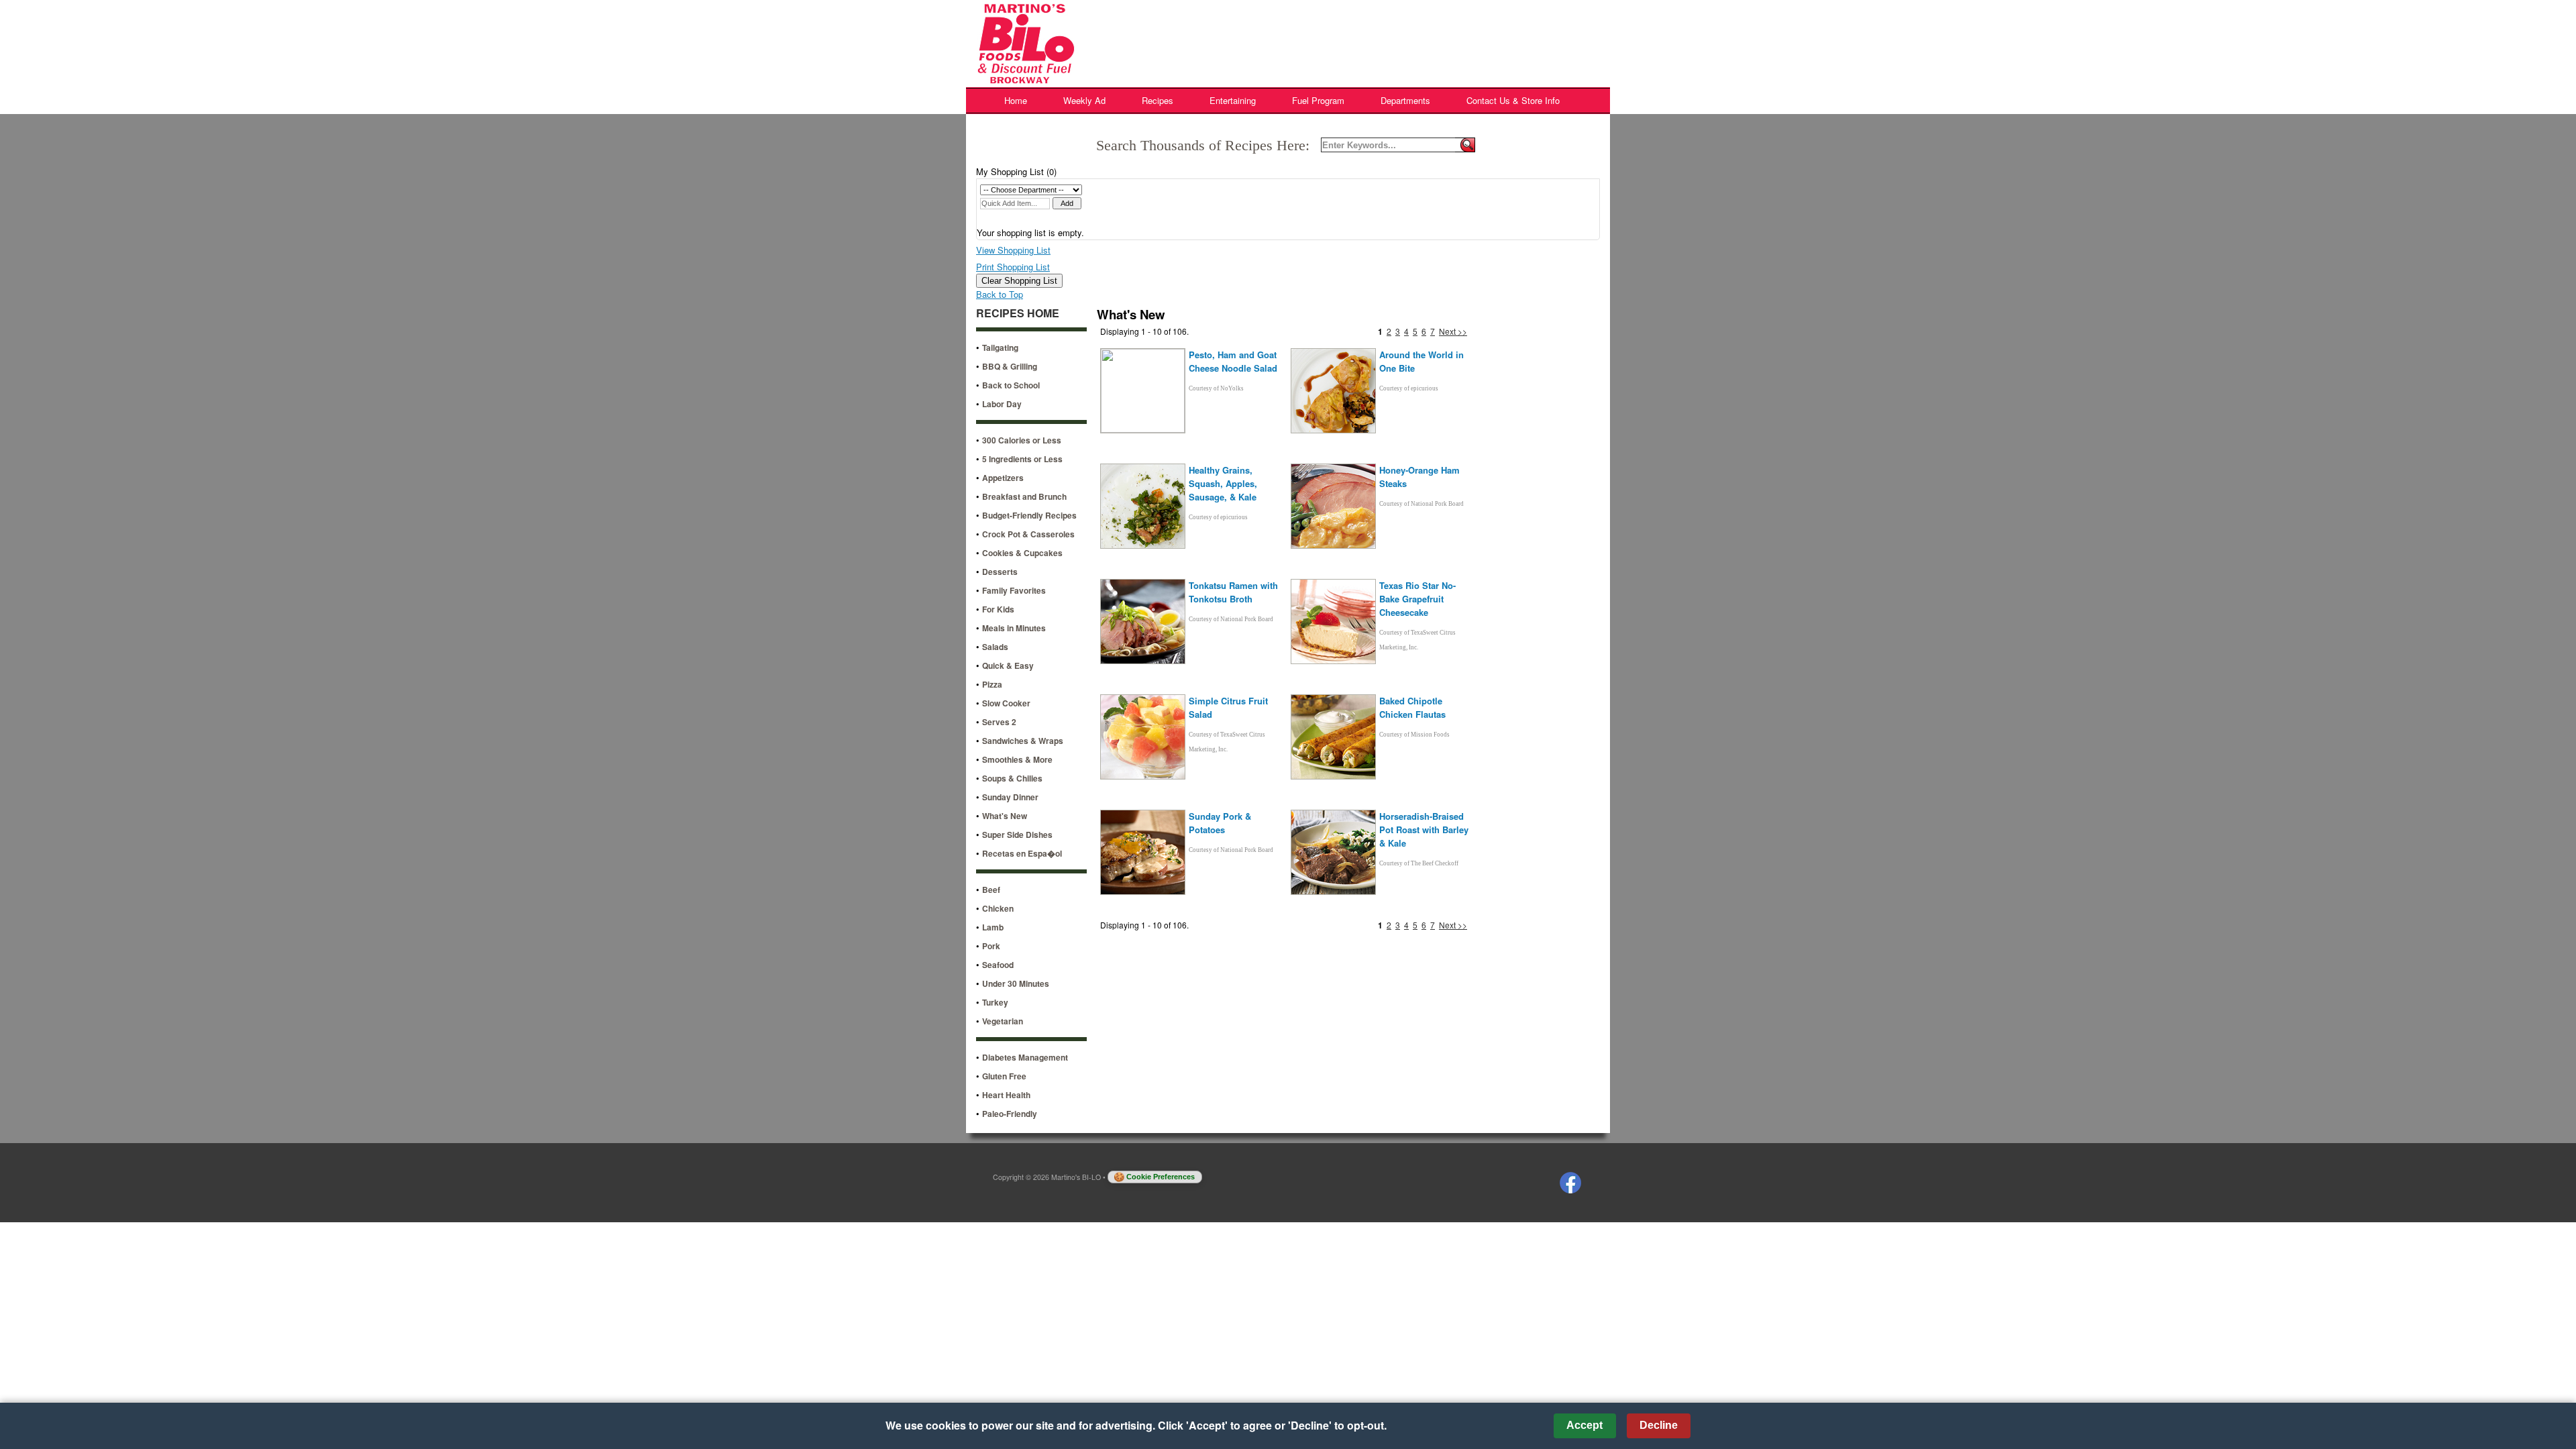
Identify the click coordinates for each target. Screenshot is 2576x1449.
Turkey (995, 1002)
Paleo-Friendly (1010, 1114)
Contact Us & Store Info (1513, 100)
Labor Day (1002, 404)
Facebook (1570, 1183)
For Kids (998, 609)
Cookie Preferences (1161, 1177)
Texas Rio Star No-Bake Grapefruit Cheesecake (1417, 599)
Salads (995, 647)
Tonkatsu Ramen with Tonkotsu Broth (1233, 592)
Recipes (1158, 100)
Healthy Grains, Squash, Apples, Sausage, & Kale (1223, 483)
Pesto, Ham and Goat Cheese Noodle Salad (1233, 361)
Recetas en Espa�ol (1022, 853)
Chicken (998, 908)
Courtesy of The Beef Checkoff (1419, 863)
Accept (1585, 1425)
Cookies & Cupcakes (1022, 553)
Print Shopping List (1013, 267)
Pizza (992, 684)
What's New (1005, 816)
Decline (1659, 1425)
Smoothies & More (1017, 759)
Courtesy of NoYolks (1216, 388)
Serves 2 (999, 722)
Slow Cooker (1006, 703)
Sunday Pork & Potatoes (1220, 823)
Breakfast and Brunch (1024, 496)
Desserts (1000, 572)
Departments (1405, 100)
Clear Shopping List (1019, 281)
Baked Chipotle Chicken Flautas (1412, 707)
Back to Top (1000, 294)
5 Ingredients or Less (1022, 459)
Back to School (1011, 385)
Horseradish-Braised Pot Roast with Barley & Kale (1424, 829)
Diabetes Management (1025, 1057)
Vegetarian (1003, 1021)
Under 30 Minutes (1016, 983)
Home (1016, 100)
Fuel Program (1318, 100)
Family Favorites (1014, 590)
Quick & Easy (1008, 665)
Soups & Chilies (1012, 778)
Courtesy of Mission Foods (1414, 735)
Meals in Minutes (1014, 628)
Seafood (998, 965)
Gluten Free (1004, 1076)
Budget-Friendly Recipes (1029, 515)
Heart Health (1006, 1095)
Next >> (1453, 331)
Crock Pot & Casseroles (1028, 534)
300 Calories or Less (1022, 440)
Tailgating (1000, 347)
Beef (991, 890)
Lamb (993, 927)
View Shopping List (1013, 250)
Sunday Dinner (1010, 797)
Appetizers (1003, 478)
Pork (991, 946)
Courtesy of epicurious (1409, 388)
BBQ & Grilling (1010, 366)
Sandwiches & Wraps (1023, 741)
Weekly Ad (1084, 100)
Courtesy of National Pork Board (1421, 504)
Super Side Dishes (1017, 835)
